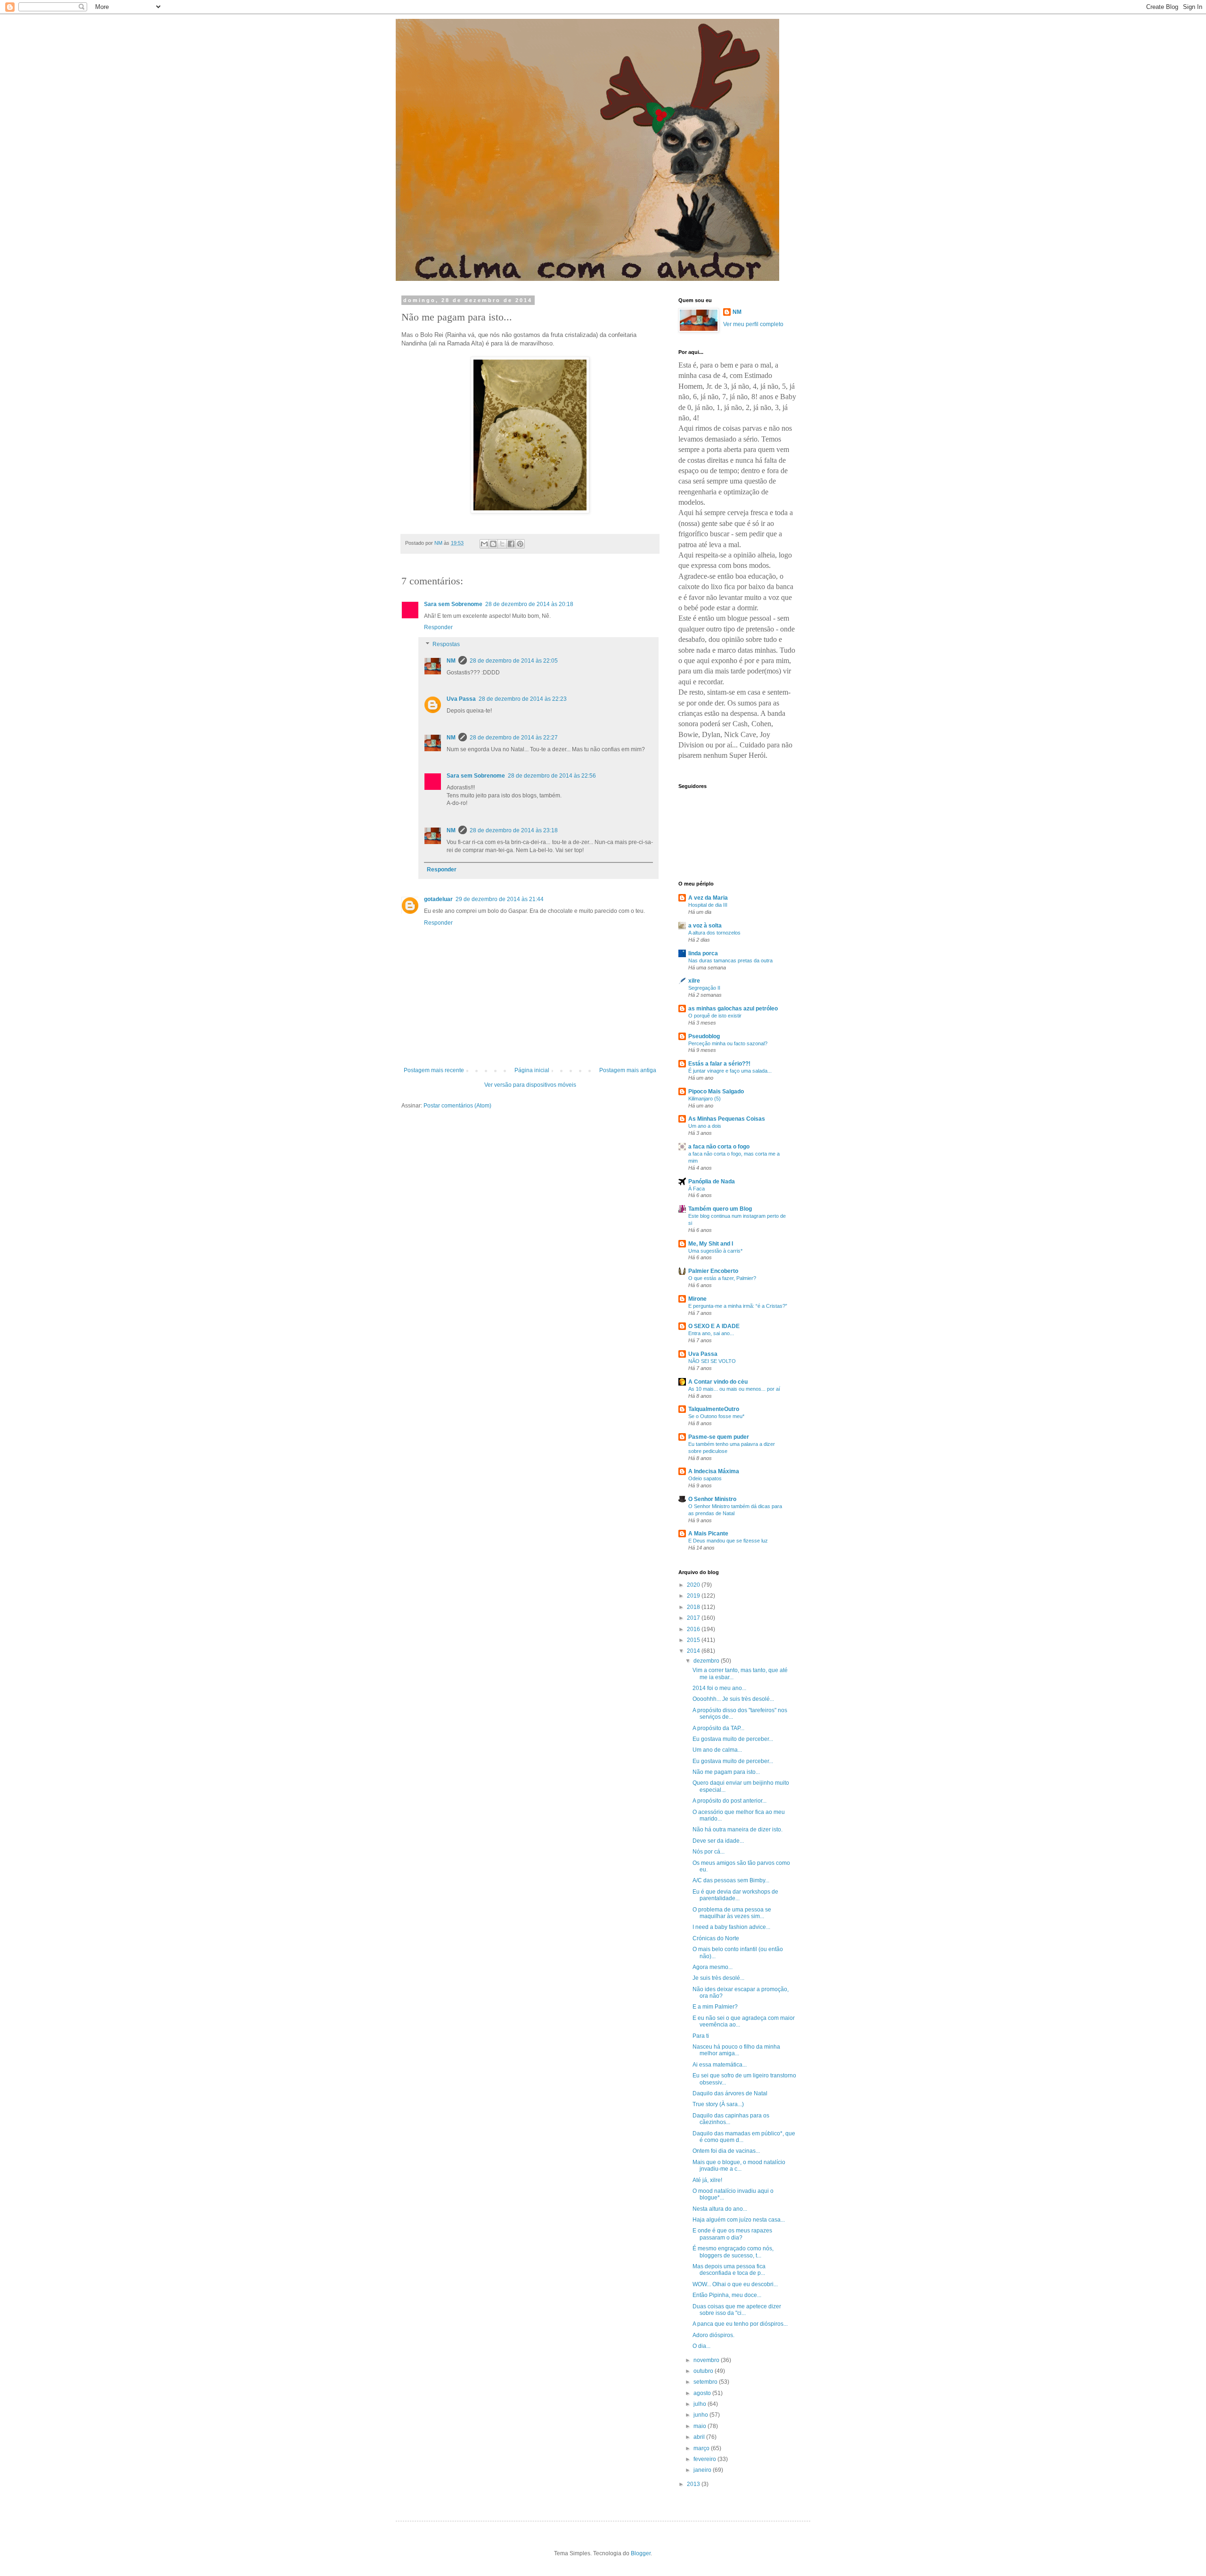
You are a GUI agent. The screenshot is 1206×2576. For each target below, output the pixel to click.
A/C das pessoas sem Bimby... (731, 1880)
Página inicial (532, 1070)
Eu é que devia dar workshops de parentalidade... (735, 1895)
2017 (694, 1618)
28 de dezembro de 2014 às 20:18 (529, 604)
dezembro (707, 1661)
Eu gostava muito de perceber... (733, 1739)
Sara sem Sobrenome (453, 604)
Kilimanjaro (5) (705, 1099)
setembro (706, 2382)
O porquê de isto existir (715, 1016)
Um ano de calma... (717, 1750)
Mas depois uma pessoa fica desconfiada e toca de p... (729, 2270)
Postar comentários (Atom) (457, 1106)
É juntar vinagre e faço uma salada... (730, 1071)
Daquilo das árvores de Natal (730, 2093)
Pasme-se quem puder (719, 1437)
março (702, 2448)
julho (701, 2404)
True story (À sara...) (718, 2104)
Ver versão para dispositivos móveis (530, 1085)
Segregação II (704, 988)
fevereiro (705, 2459)
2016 (694, 1629)
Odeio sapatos (705, 1478)
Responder (438, 627)
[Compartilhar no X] (502, 544)
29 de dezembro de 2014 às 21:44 (500, 899)
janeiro (703, 2470)
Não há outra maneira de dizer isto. (737, 1829)
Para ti (701, 2036)
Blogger (641, 2553)
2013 (694, 2484)
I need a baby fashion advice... (731, 1927)
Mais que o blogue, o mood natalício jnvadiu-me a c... (739, 2166)
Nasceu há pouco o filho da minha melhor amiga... (736, 2050)
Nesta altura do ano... (720, 2209)
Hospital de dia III (708, 905)
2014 (694, 1651)
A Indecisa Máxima (714, 1471)
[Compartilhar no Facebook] (511, 544)
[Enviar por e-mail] (484, 544)
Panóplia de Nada (712, 1181)
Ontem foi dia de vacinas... (726, 2151)
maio (701, 2426)
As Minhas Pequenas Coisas (727, 1119)
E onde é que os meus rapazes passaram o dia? (732, 2234)
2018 (694, 1607)
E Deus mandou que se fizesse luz (728, 1541)
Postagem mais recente (434, 1070)
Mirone (697, 1299)
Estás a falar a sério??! (719, 1064)
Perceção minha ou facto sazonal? (728, 1043)
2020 (694, 1585)
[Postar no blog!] (493, 544)
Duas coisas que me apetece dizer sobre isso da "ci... (737, 2310)
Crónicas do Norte (716, 1938)
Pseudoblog (704, 1036)
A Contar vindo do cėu (718, 1382)
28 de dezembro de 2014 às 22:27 (514, 738)
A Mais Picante (708, 1534)
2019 (694, 1596)
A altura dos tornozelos (714, 933)
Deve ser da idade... (718, 1841)
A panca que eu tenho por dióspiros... (740, 2324)
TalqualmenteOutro (714, 1409)
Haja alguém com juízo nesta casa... (739, 2220)
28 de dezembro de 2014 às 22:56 (552, 776)
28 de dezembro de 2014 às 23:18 (514, 830)
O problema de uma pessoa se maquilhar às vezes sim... (732, 1913)
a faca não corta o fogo (719, 1147)
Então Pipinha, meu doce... (727, 2295)
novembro (707, 2360)
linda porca (703, 953)
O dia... (701, 2346)
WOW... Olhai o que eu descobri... (735, 2284)
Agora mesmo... (713, 1967)
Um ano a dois (705, 1126)
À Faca (697, 1189)
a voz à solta (705, 926)
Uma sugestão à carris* (715, 1251)
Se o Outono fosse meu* (716, 1416)
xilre (694, 981)
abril (700, 2437)
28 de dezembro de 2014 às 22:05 (514, 661)
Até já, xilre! (707, 2180)
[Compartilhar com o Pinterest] (520, 544)
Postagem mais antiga (628, 1070)
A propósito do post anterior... (729, 1801)
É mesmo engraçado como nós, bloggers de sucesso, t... (733, 2252)
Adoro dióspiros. (713, 2335)
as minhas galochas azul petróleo (733, 1009)
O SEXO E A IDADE (714, 1326)
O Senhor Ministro (712, 1499)
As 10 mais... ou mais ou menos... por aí (734, 1389)
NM (451, 661)
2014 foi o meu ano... (719, 1688)
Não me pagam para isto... (726, 1772)
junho (701, 2415)
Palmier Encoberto (713, 1271)
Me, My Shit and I (711, 1244)
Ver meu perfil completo (753, 324)
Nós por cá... (709, 1852)
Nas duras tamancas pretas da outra (730, 960)
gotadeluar (438, 899)
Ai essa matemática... (720, 2065)
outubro (704, 2371)
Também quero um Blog (720, 1209)
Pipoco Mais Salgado (716, 1091)
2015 (694, 1640)
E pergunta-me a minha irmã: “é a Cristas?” (738, 1306)
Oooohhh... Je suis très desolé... (733, 1699)
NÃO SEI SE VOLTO (712, 1361)
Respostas (446, 644)
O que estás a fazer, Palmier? (722, 1278)
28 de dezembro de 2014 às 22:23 (523, 699)
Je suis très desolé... (718, 1978)
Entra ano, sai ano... (711, 1333)
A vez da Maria (708, 898)
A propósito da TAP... (718, 1728)
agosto (703, 2393)
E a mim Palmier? (715, 2007)
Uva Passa (461, 699)
